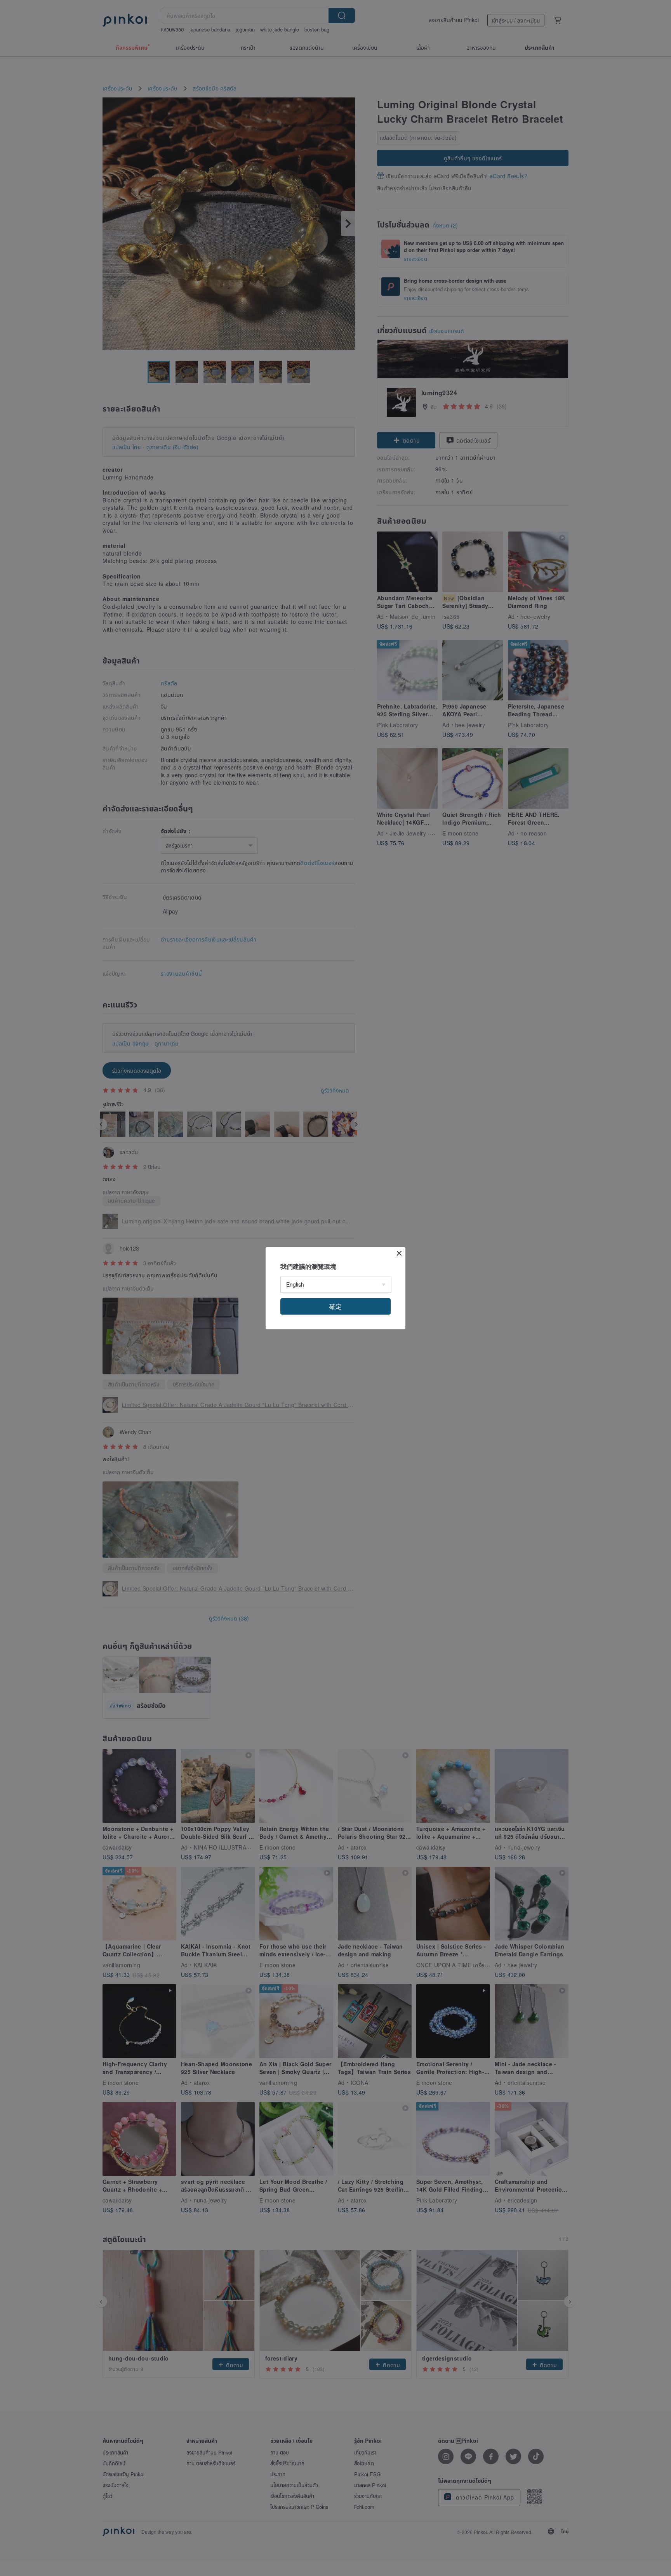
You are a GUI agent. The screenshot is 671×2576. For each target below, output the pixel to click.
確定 (335, 1306)
